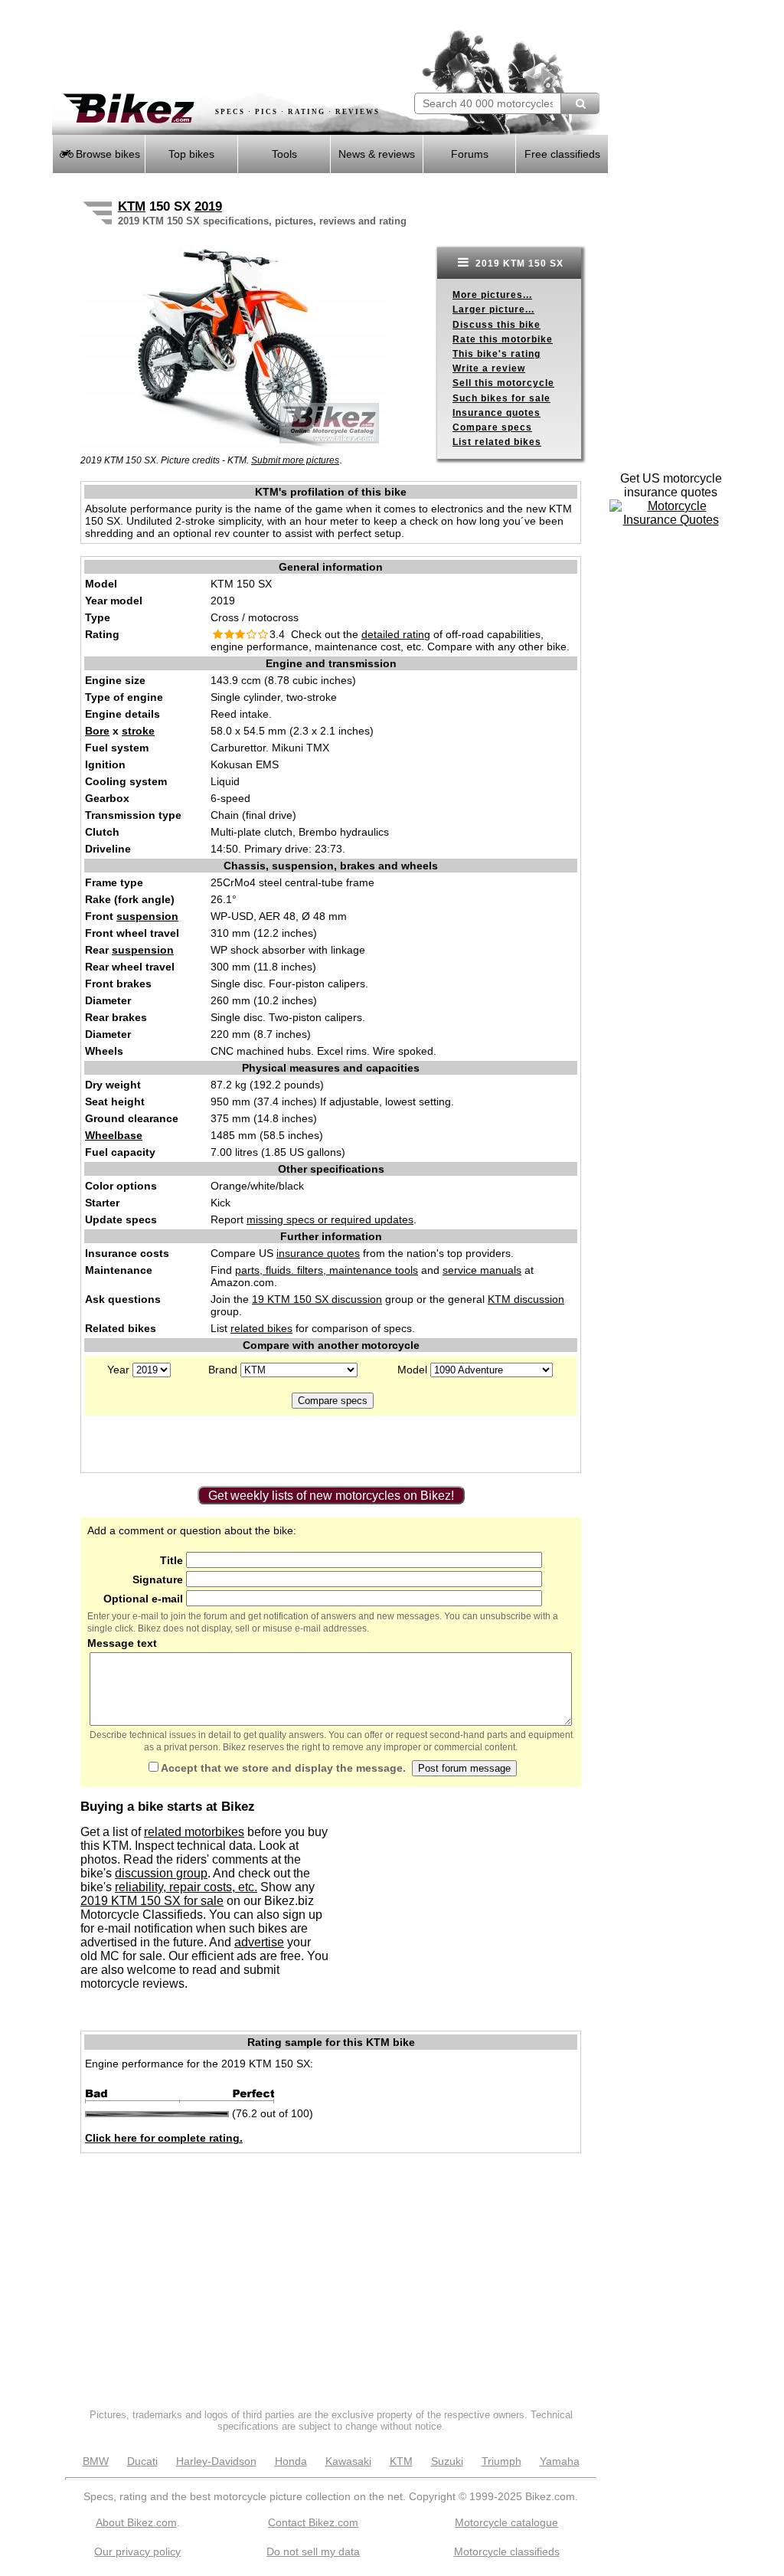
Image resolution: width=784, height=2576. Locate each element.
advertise (259, 1942)
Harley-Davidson (216, 2461)
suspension (147, 916)
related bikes (261, 1328)
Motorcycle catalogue (506, 2522)
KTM (132, 206)
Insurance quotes (497, 413)
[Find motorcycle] (580, 103)
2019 (208, 206)
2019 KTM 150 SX (518, 263)
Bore (97, 731)
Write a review (489, 368)
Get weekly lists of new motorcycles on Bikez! (331, 1496)
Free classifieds (562, 154)
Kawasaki (348, 2461)
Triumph (501, 2461)
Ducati (142, 2461)
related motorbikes (194, 1832)
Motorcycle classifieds (507, 2551)
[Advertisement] (231, 46)
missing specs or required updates (330, 1219)
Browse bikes (106, 154)
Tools (284, 154)
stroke (138, 731)
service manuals (482, 1270)
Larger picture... (493, 309)
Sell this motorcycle (503, 383)
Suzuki (447, 2461)
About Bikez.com (136, 2522)
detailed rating (396, 634)
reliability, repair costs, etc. (186, 1887)
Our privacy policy (137, 2551)
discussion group (161, 1873)
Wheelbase (114, 1135)
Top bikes (191, 154)
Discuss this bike (497, 325)
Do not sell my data (313, 2551)
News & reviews (377, 154)
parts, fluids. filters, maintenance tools (327, 1270)
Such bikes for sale (501, 398)
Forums (470, 154)
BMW (96, 2461)
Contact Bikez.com (313, 2522)
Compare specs (492, 427)
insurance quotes (318, 1253)
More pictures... (492, 295)
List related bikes (497, 442)
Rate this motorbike (503, 339)
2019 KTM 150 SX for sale (152, 1901)
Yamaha (560, 2461)
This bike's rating (497, 354)
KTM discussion (526, 1299)
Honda (291, 2461)
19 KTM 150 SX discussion (317, 1299)
